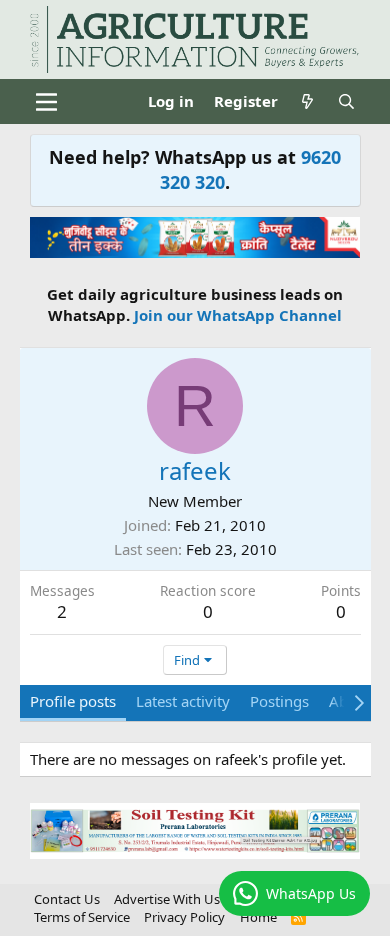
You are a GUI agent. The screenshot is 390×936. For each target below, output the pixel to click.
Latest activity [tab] (183, 701)
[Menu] (47, 102)
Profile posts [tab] (73, 701)
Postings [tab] (279, 701)
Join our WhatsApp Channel (238, 315)
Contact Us (67, 899)
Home (258, 917)
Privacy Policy (184, 917)
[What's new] (307, 101)
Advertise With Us (167, 899)
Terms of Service (82, 917)
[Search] (346, 101)
